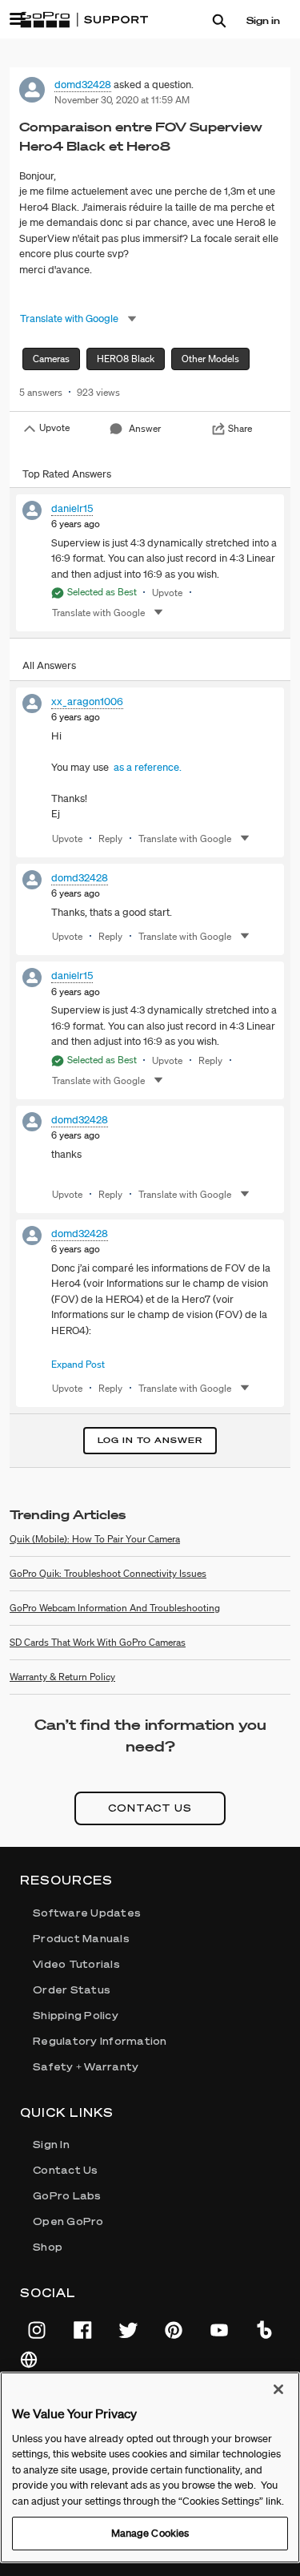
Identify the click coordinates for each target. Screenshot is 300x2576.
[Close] (278, 2389)
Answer (145, 428)
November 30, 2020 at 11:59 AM (122, 100)
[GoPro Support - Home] (84, 20)
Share (240, 428)
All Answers (49, 665)
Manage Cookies (150, 2533)
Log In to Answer (150, 1440)
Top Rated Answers (67, 474)
